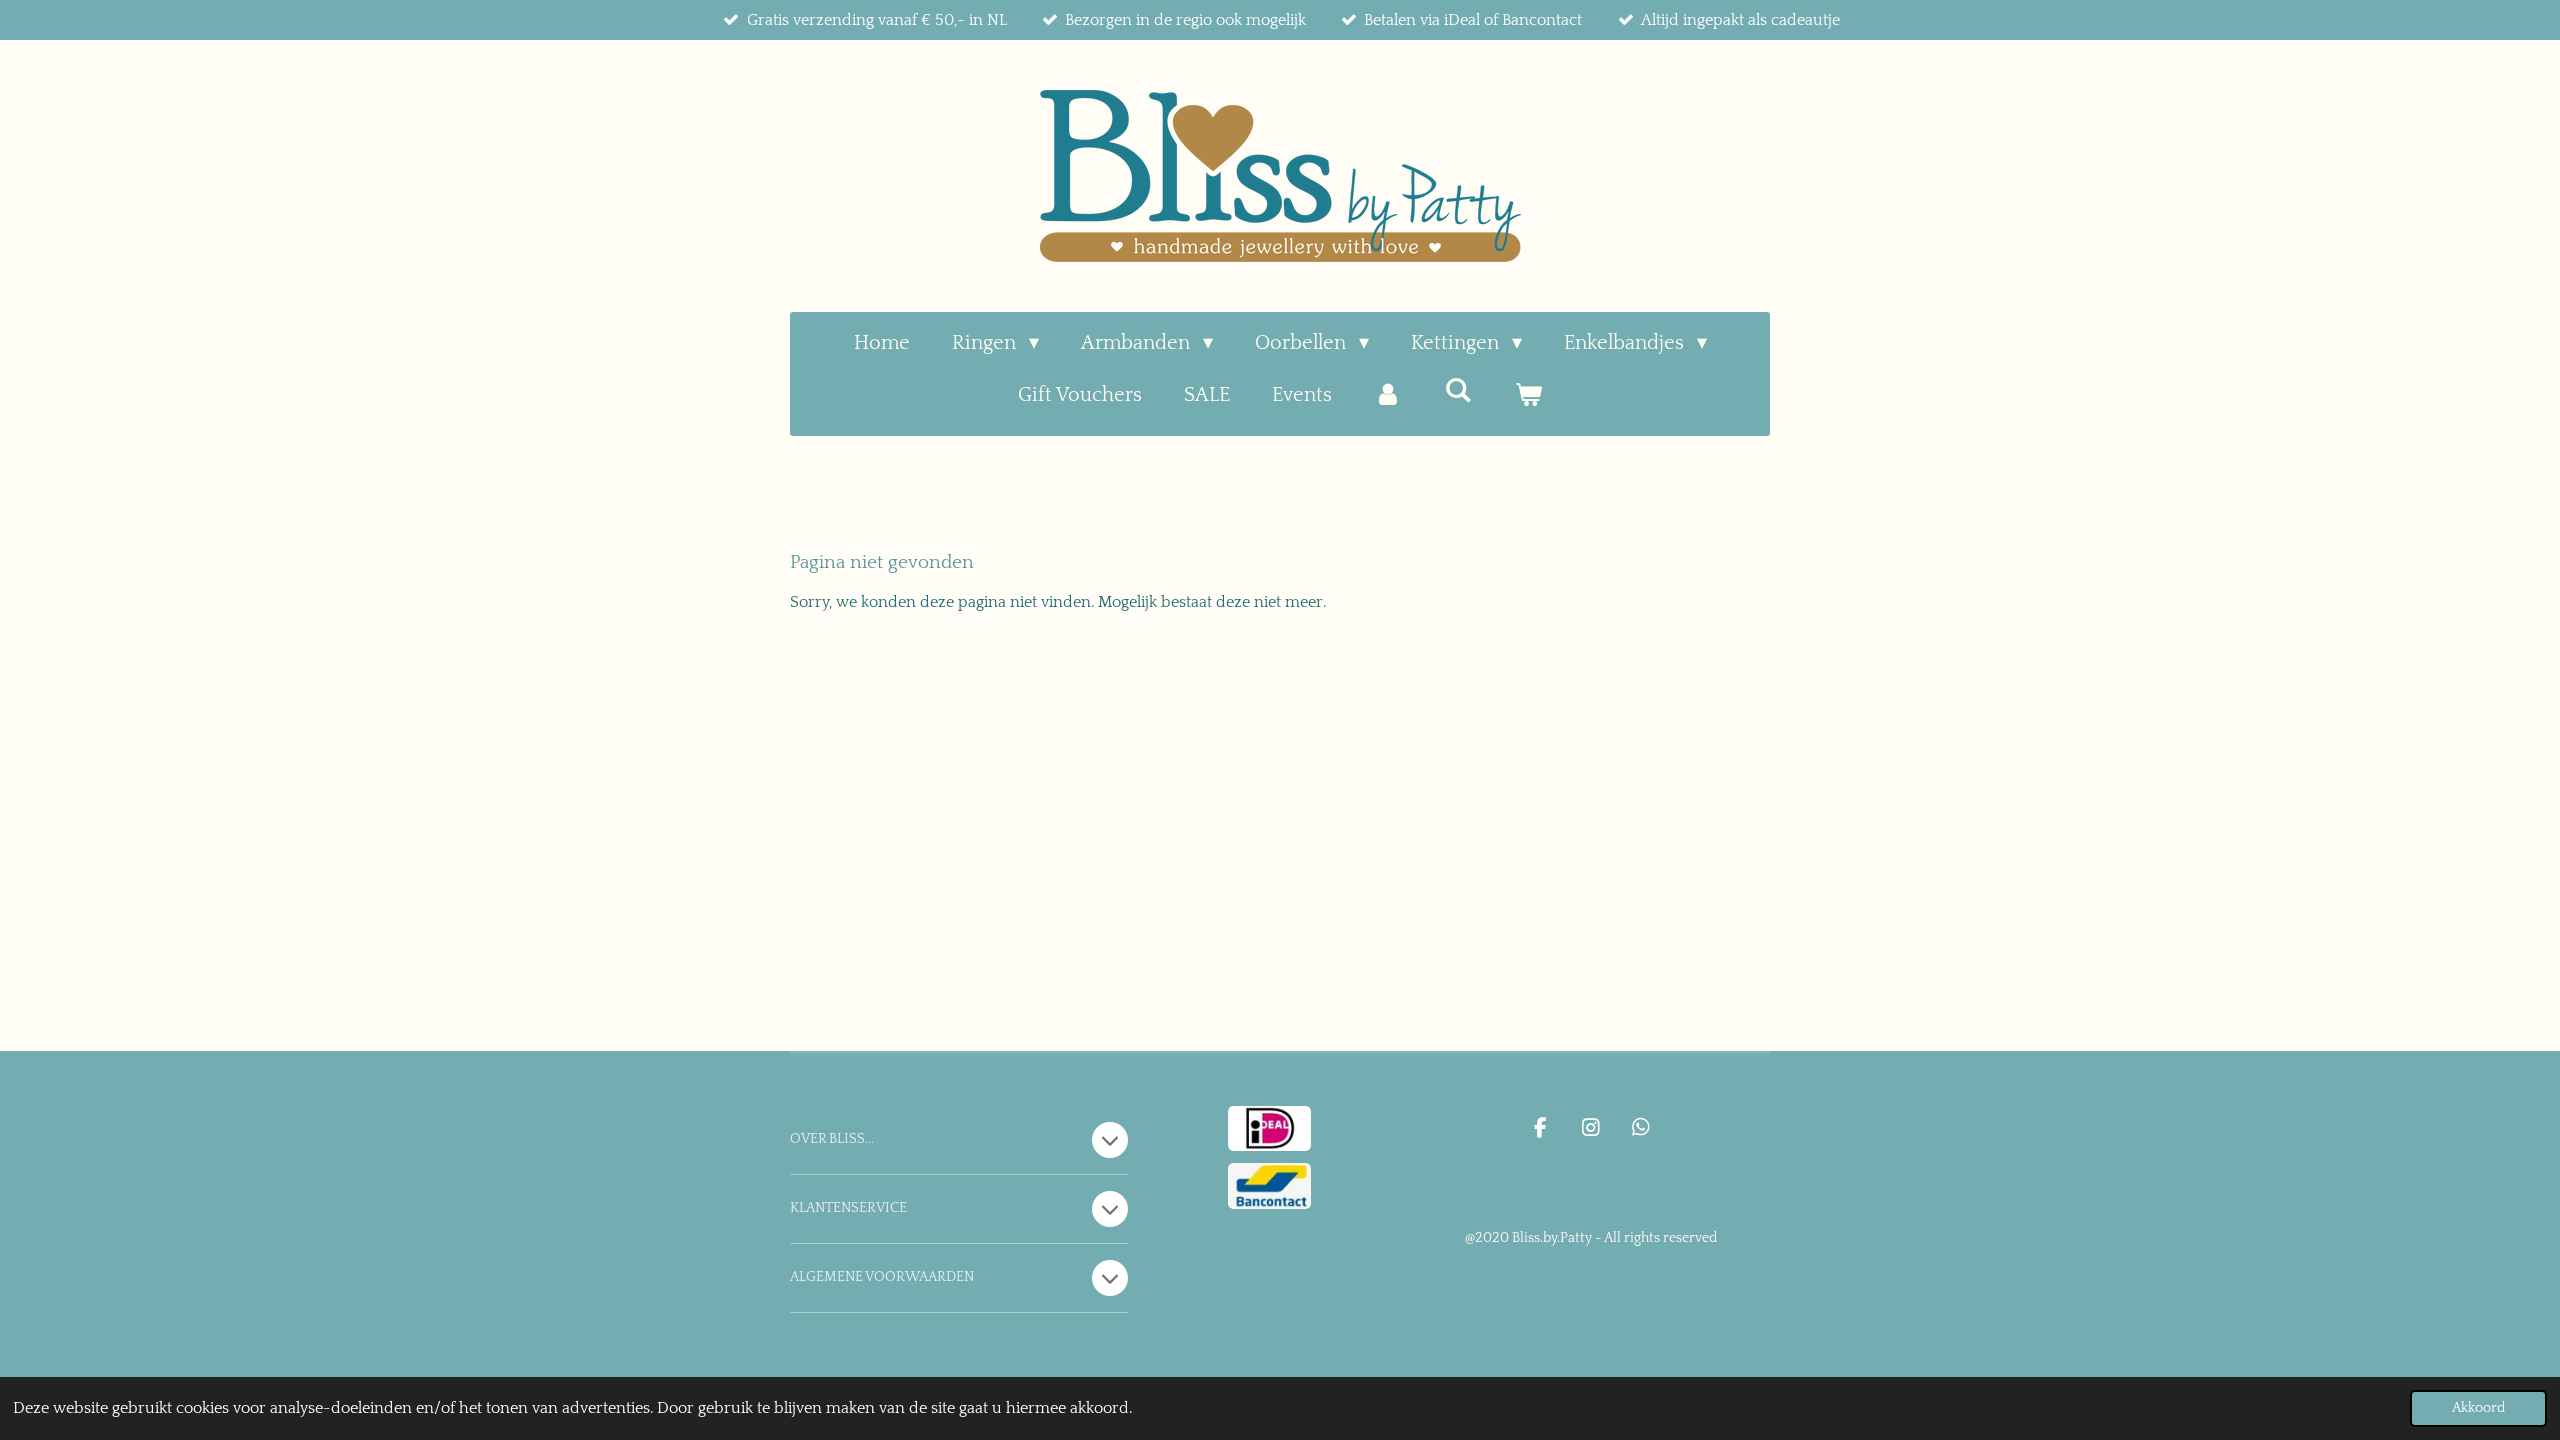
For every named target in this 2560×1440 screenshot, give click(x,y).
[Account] (1388, 395)
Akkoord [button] (2478, 1408)
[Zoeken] (1458, 391)
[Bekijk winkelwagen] (1528, 395)
